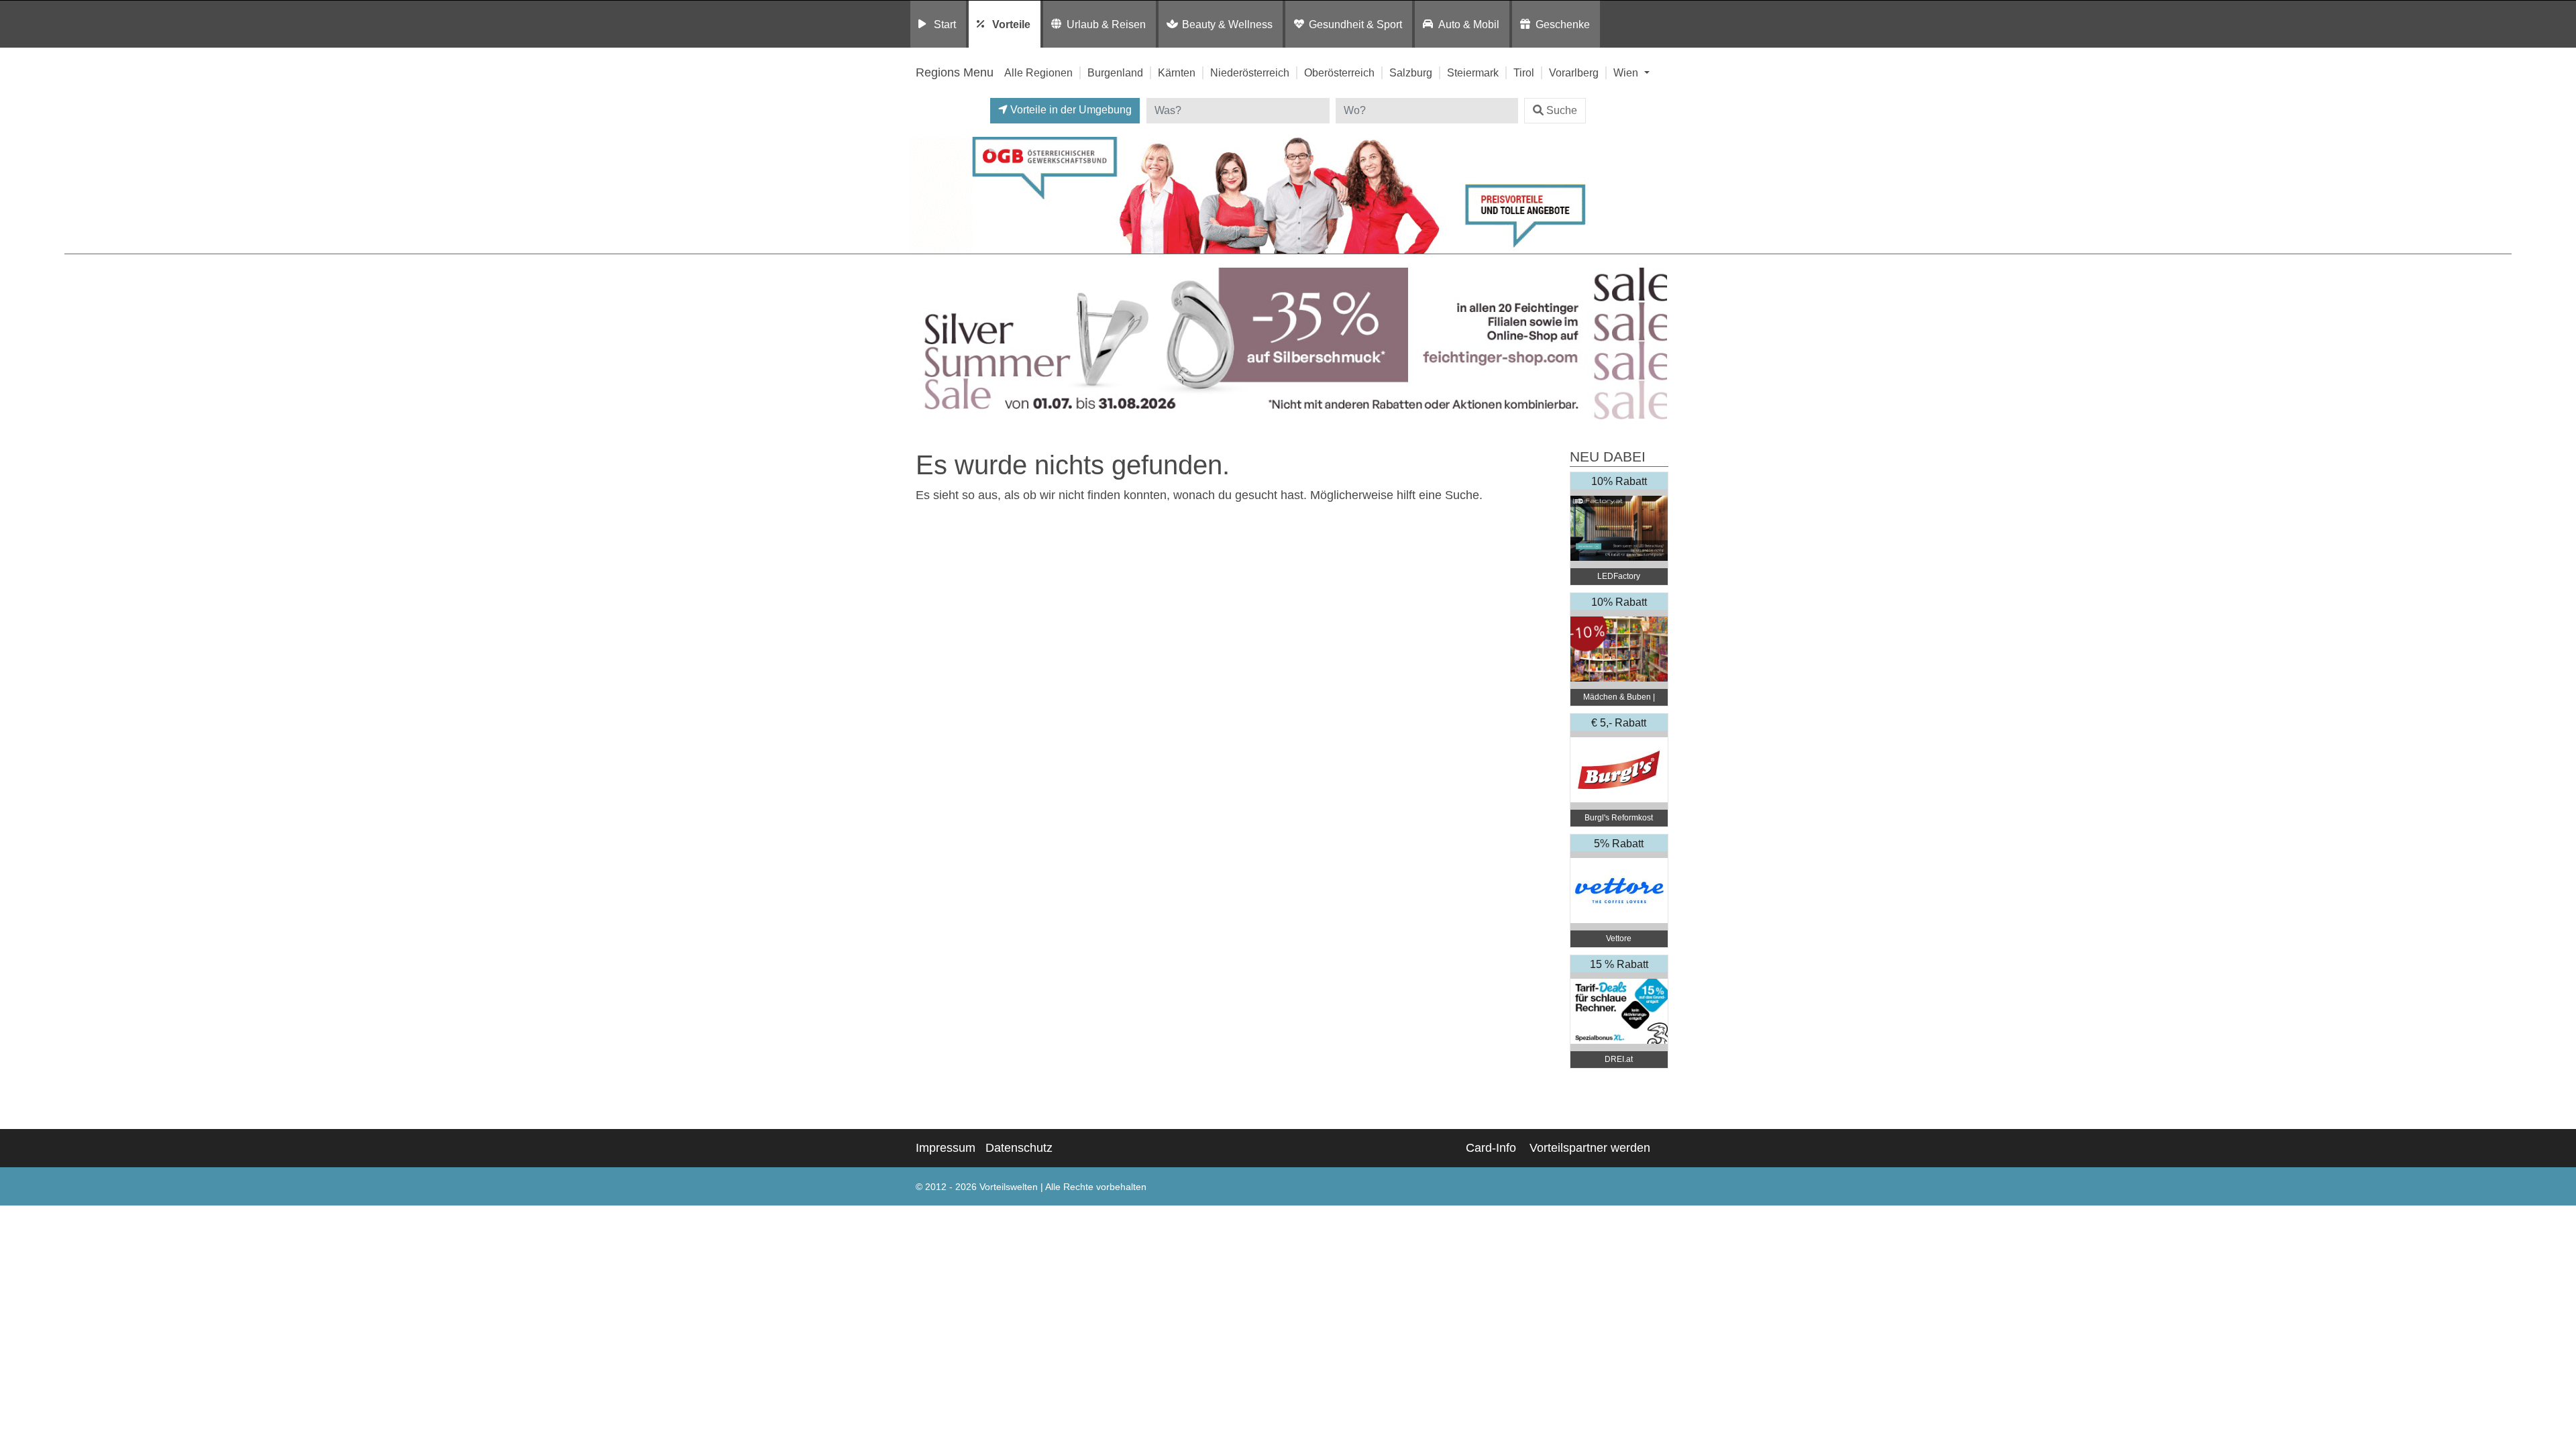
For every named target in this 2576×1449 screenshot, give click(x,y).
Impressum (946, 1148)
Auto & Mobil (1469, 24)
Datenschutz (1019, 1148)
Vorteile (1011, 24)
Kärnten (1177, 72)
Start (945, 24)
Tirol (1524, 72)
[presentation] (922, 344)
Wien (1627, 72)
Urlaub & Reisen (1106, 24)
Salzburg (1411, 72)
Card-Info (1491, 1148)
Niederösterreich (1250, 72)
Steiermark (1473, 72)
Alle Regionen (1038, 72)
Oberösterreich (1339, 72)
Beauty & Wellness (1227, 24)
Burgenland (1115, 72)
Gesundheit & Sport (1355, 24)
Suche (1562, 110)
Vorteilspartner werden (1590, 1148)
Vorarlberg (1574, 72)
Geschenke (1563, 24)
